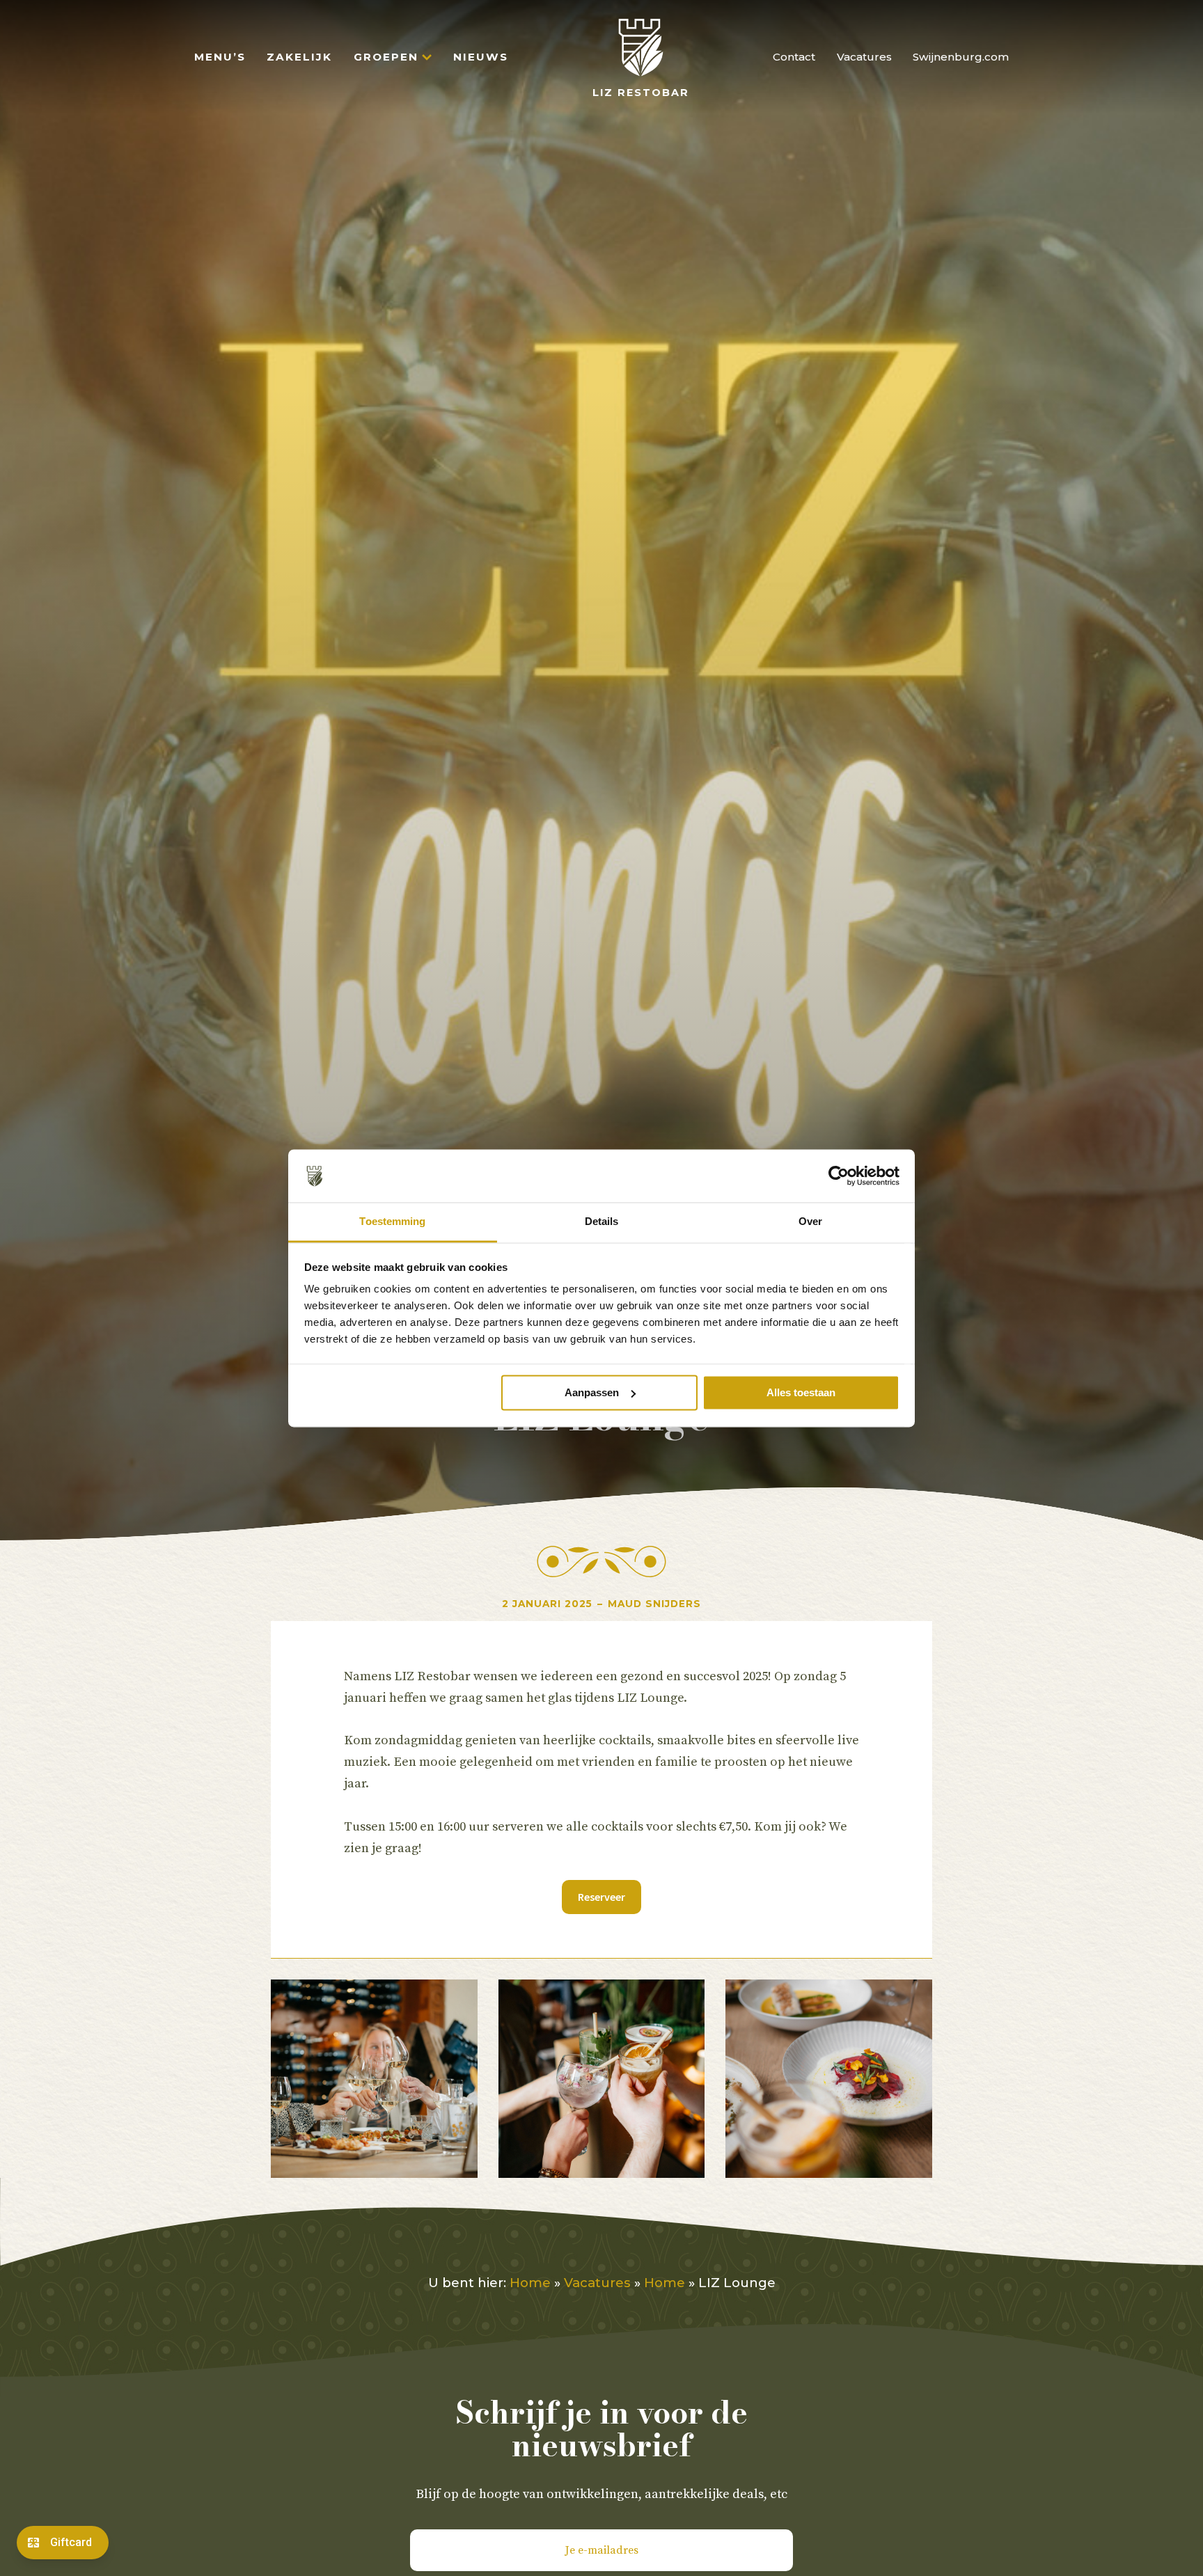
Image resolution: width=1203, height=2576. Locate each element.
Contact (794, 57)
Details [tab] (602, 1222)
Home (530, 2283)
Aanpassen (592, 1392)
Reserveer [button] (601, 1897)
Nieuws (481, 57)
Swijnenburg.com (961, 57)
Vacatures (864, 57)
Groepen (386, 57)
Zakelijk (299, 57)
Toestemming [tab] (392, 1222)
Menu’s (220, 57)
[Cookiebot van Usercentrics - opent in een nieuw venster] (839, 1176)
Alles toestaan (801, 1392)
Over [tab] (810, 1222)
